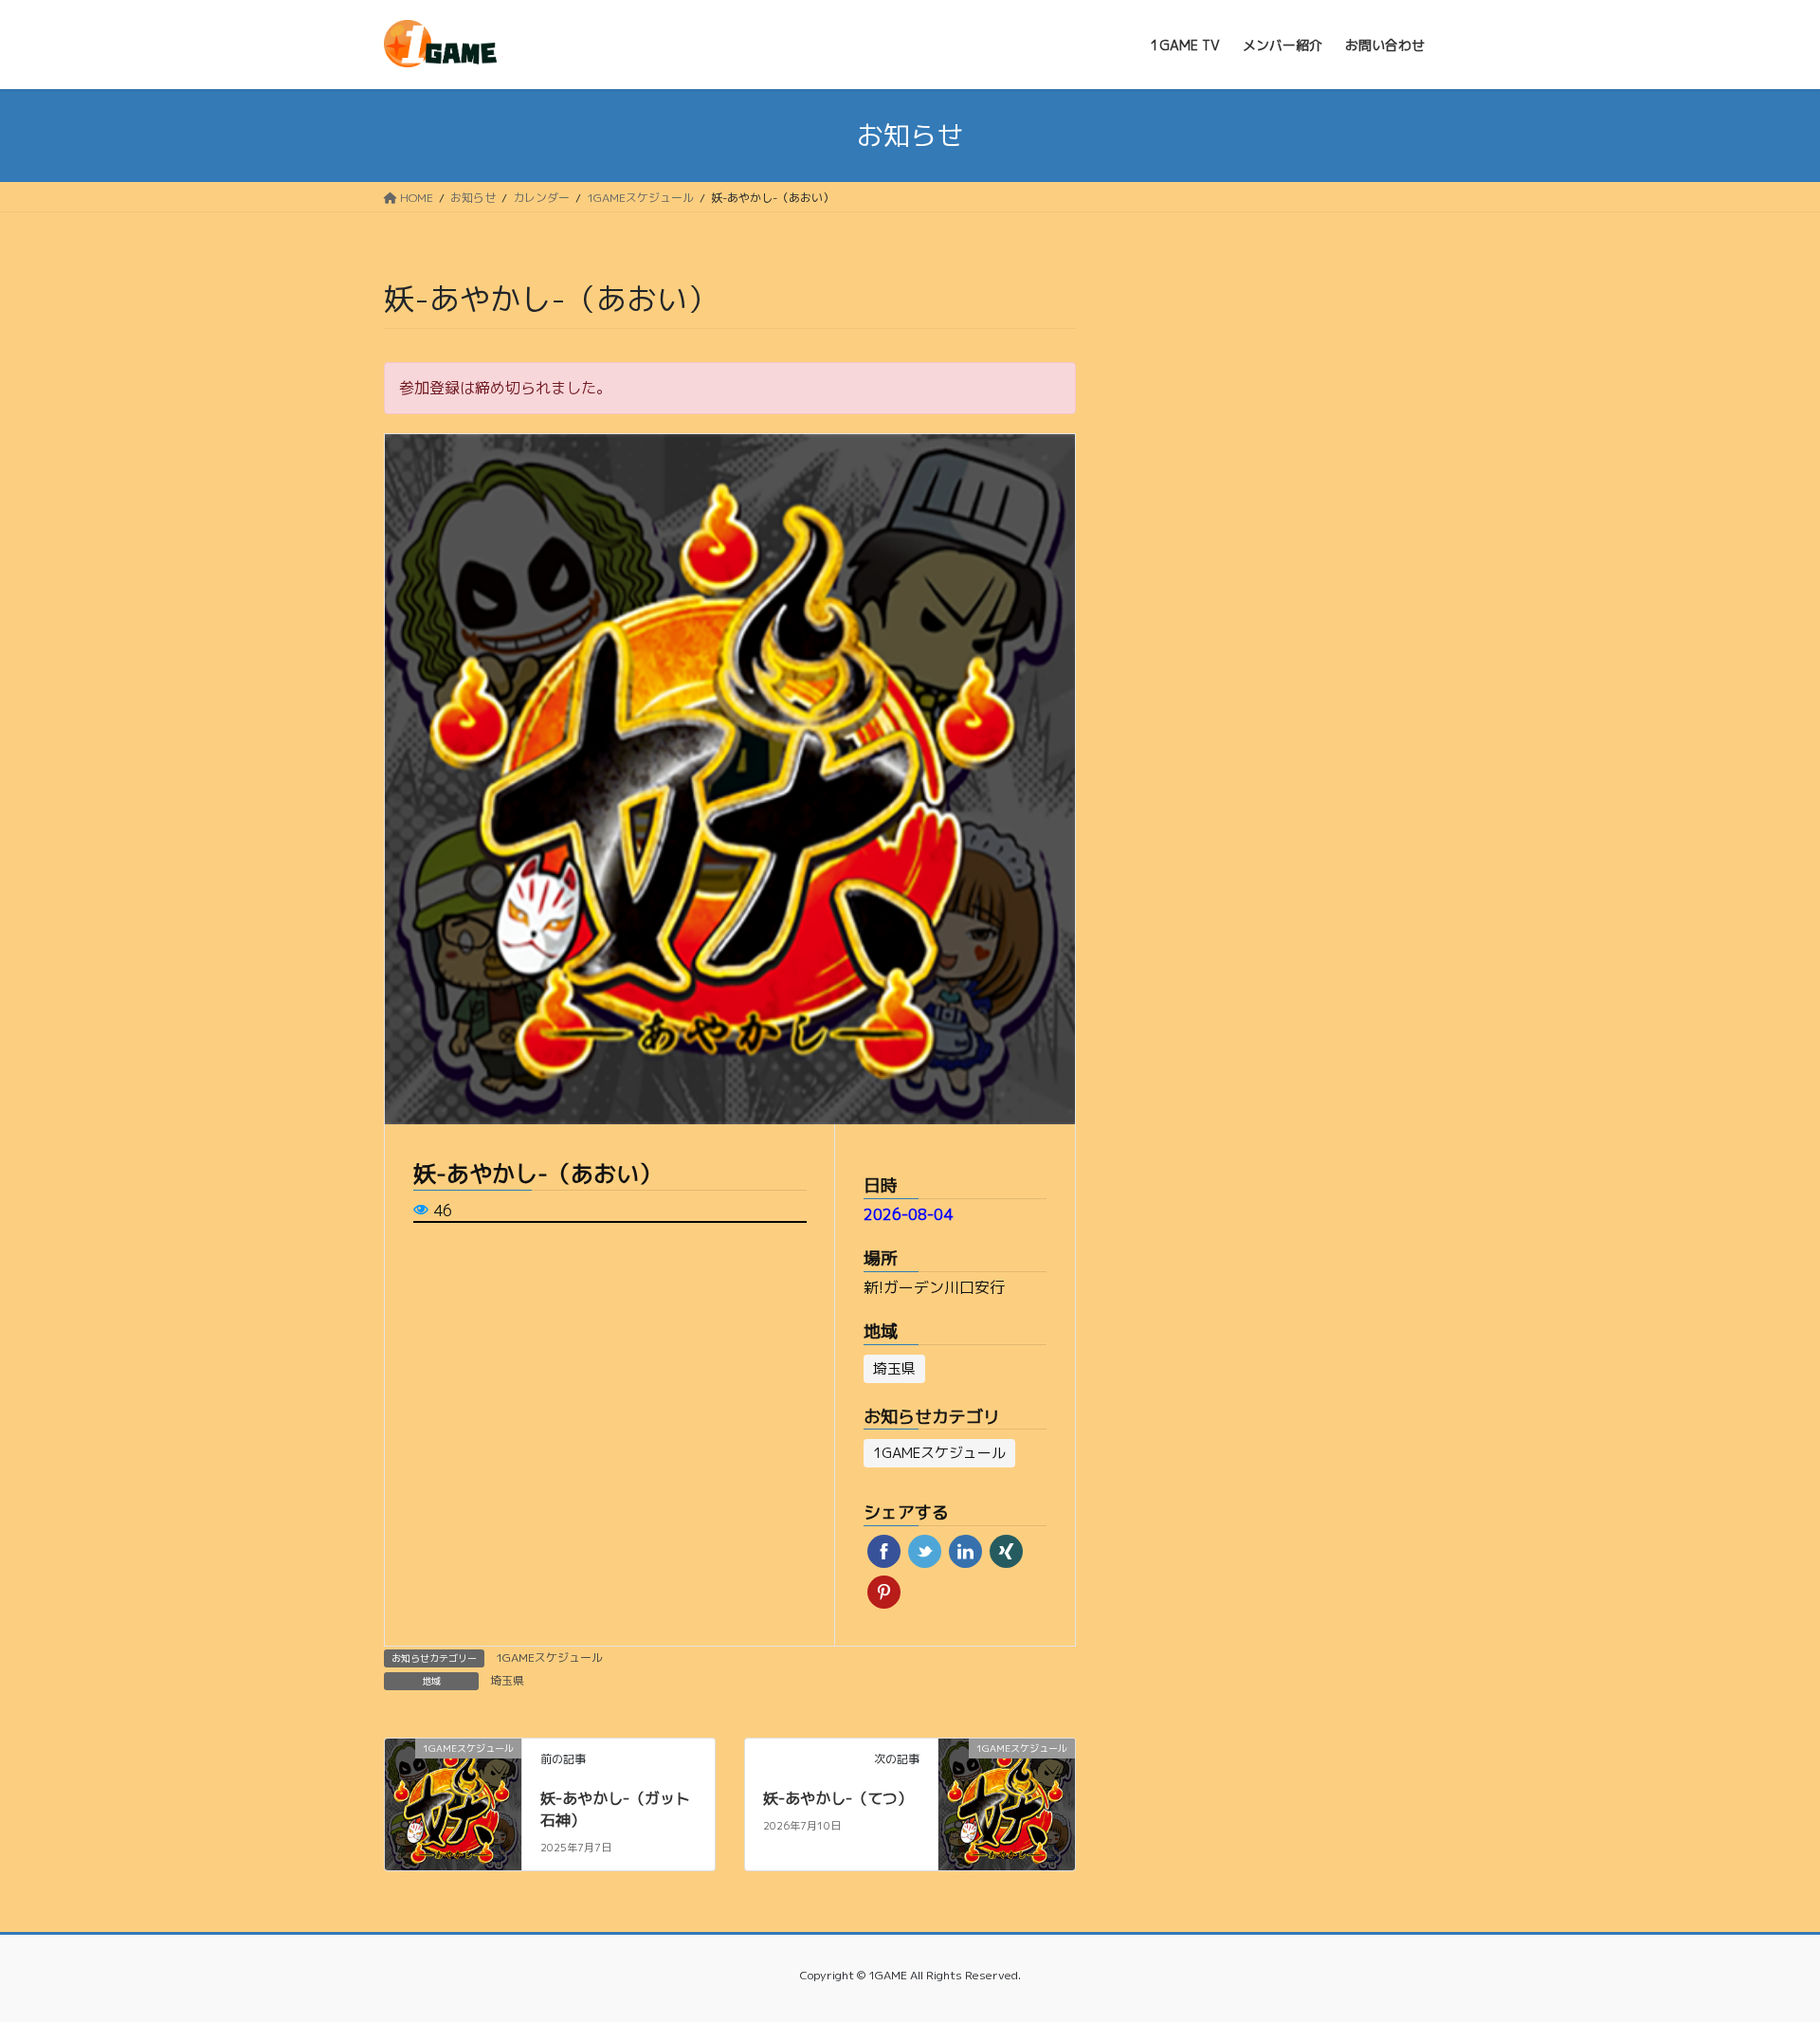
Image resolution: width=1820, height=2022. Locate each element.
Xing (1006, 1551)
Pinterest (884, 1592)
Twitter (925, 1551)
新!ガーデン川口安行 (934, 1287)
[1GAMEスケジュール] (453, 1779)
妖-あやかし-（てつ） (838, 1798)
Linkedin (965, 1551)
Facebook (884, 1551)
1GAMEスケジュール (549, 1658)
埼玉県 (507, 1680)
